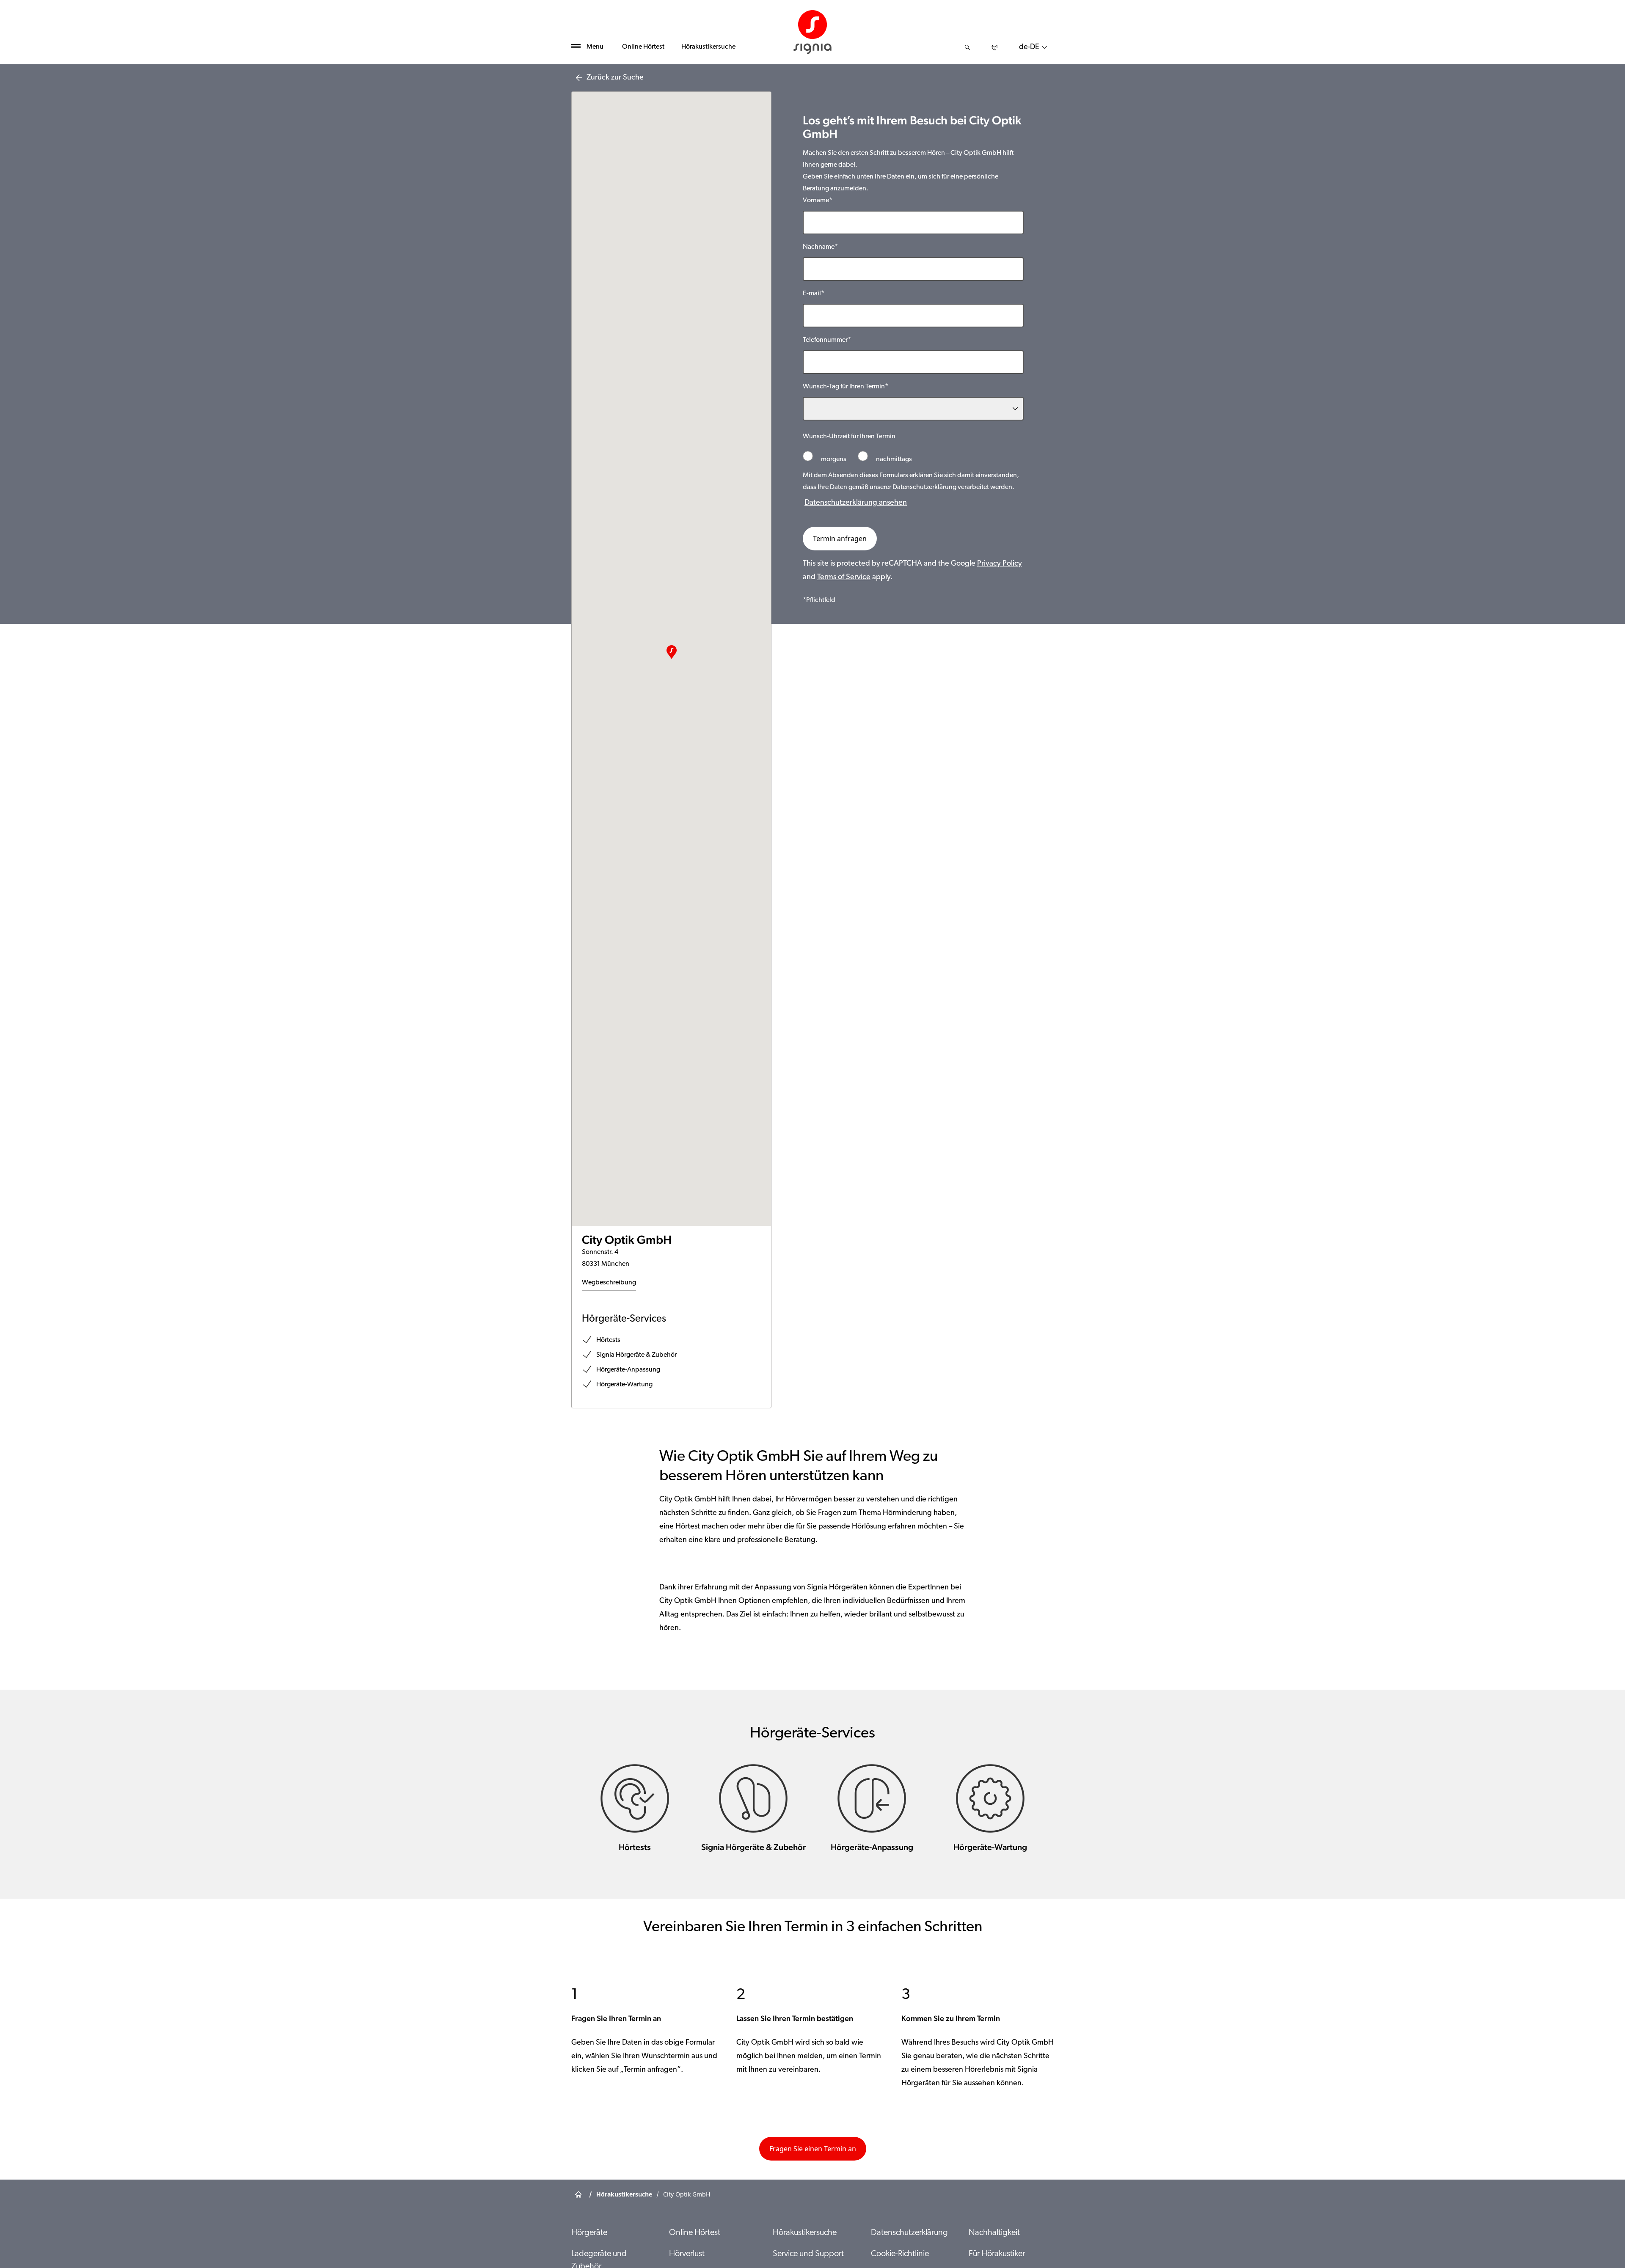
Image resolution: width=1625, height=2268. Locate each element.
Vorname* (818, 201)
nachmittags (893, 459)
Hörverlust (687, 2254)
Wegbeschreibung (609, 1283)
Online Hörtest (643, 47)
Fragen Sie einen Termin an (813, 2149)
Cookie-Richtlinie (900, 2254)
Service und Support (808, 2254)
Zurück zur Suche (615, 78)
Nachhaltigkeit (994, 2233)
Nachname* (820, 247)
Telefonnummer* (827, 340)
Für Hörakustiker (997, 2254)
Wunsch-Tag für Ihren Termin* (846, 387)
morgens (834, 459)
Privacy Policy (1000, 564)
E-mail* (814, 294)
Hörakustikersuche (708, 47)
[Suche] (967, 47)
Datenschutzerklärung (909, 2233)
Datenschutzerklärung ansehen (856, 503)
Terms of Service (844, 577)
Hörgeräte (589, 2233)
